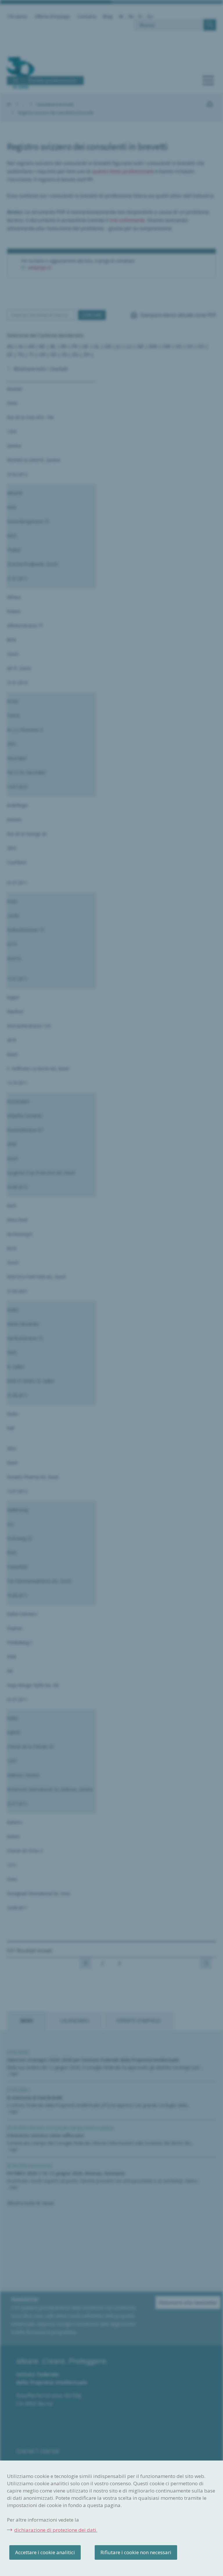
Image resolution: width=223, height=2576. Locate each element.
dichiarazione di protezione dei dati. (56, 2530)
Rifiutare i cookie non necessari (136, 2552)
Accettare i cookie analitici (45, 2552)
